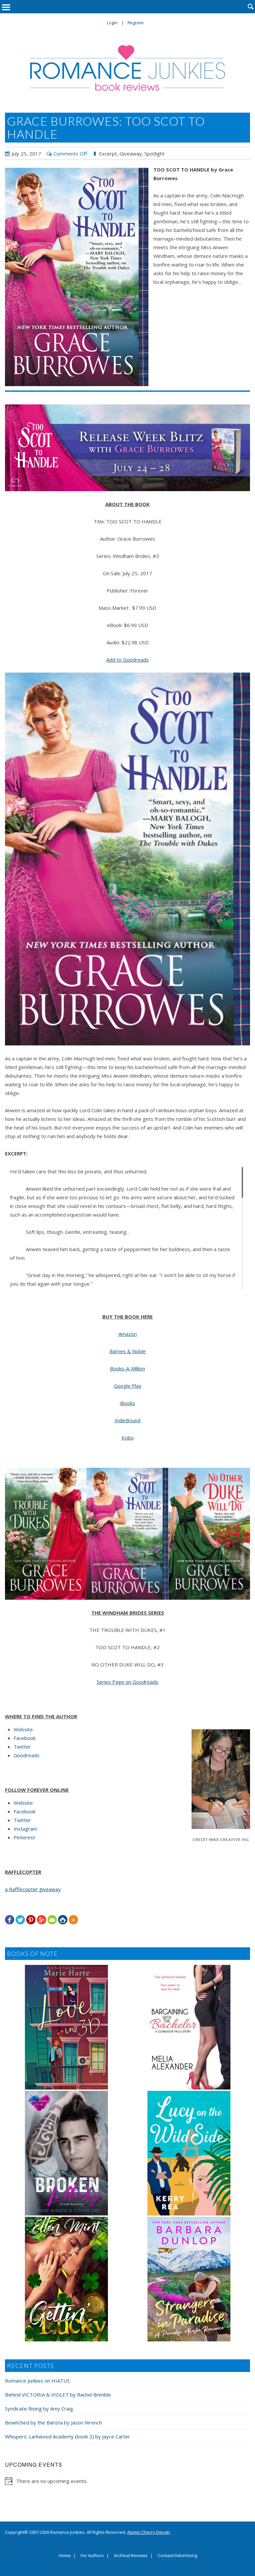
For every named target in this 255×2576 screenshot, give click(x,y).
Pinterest (24, 1837)
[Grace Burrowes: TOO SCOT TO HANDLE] (77, 277)
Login (112, 23)
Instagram (25, 1829)
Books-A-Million (127, 1368)
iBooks (127, 1403)
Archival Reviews (131, 2556)
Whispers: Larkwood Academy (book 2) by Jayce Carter (68, 2436)
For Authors (92, 2556)
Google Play (128, 1386)
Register (136, 23)
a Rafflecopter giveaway (33, 1889)
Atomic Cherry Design (149, 2532)
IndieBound (127, 1420)
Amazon (128, 1334)
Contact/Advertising (177, 2556)
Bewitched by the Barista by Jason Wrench (53, 2422)
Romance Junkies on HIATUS (37, 2381)
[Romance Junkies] (127, 68)
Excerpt (108, 154)
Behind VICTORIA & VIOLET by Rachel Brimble (58, 2395)
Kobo (128, 1438)
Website (23, 1729)
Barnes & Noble (128, 1351)
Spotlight (155, 154)
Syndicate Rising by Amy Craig (39, 2409)
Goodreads (27, 1755)
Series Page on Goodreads (127, 1682)
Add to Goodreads (127, 660)
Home (65, 2556)
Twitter (22, 1747)
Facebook (25, 1738)
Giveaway (131, 154)
